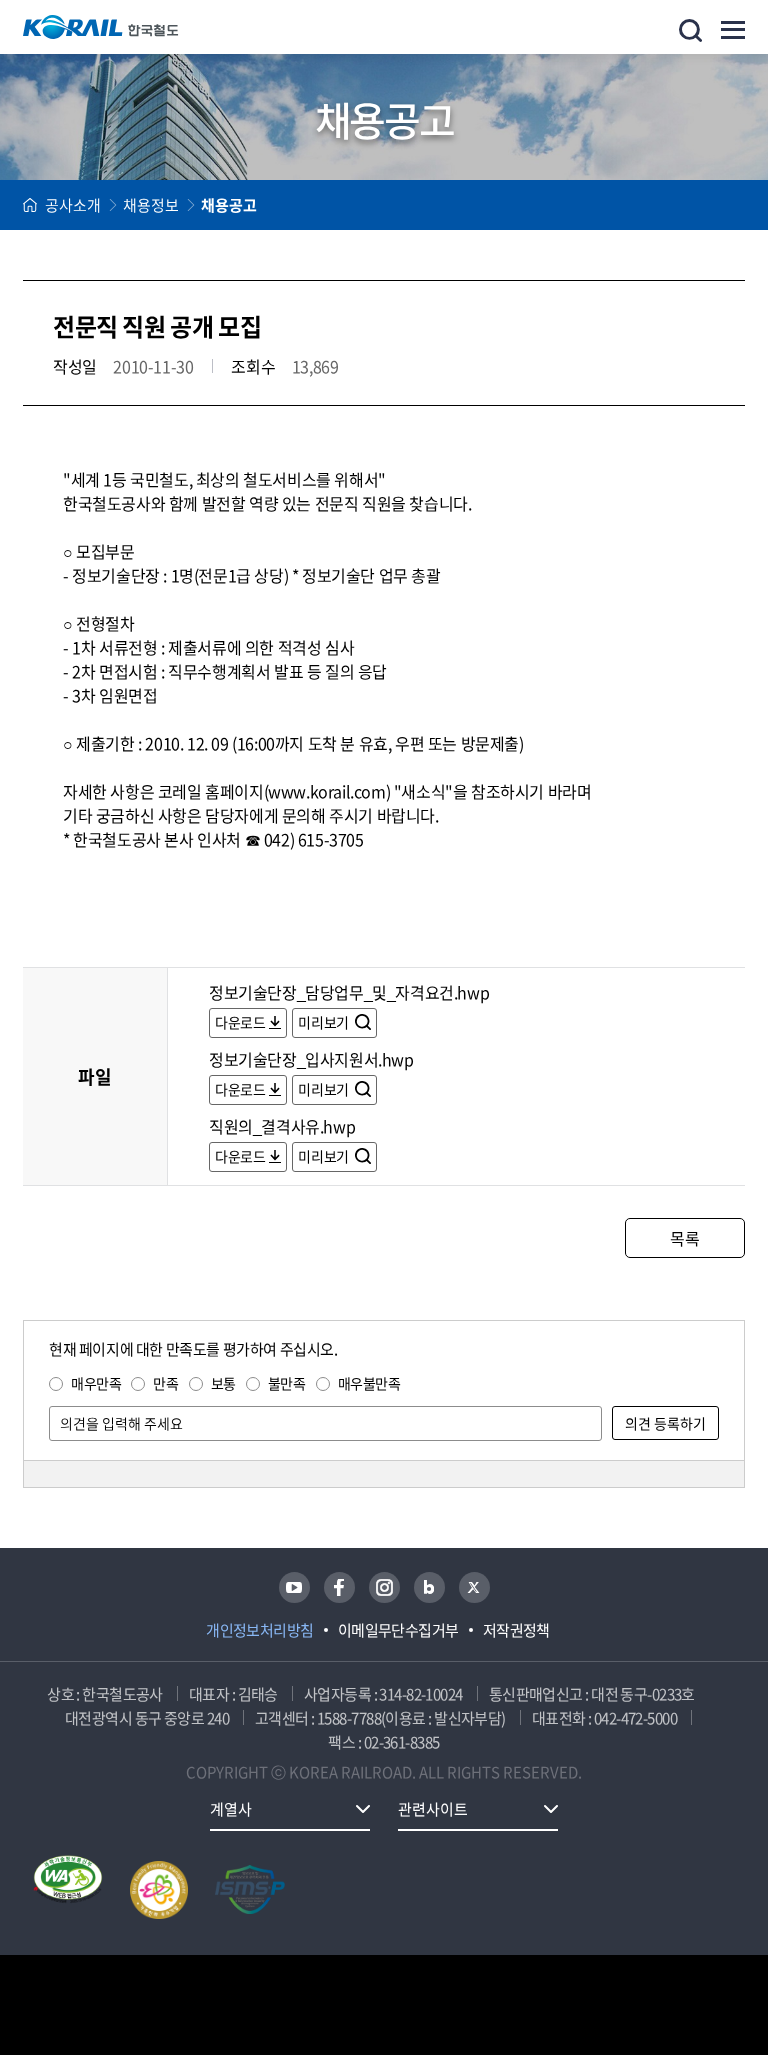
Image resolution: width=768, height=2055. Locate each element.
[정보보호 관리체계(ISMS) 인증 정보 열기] (250, 1890)
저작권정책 (516, 1630)
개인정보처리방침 (260, 1630)
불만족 (287, 1383)
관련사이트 (433, 1809)
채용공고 (229, 205)
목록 (684, 1238)
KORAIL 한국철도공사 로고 (101, 27)
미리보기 (324, 1022)
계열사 (231, 1809)
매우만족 (96, 1383)
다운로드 (240, 1022)
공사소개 (73, 205)
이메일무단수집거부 (398, 1630)
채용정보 (151, 205)
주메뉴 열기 (733, 30)
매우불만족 (369, 1383)
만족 (165, 1383)
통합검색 (690, 30)
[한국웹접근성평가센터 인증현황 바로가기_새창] (68, 1890)
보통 (223, 1383)
